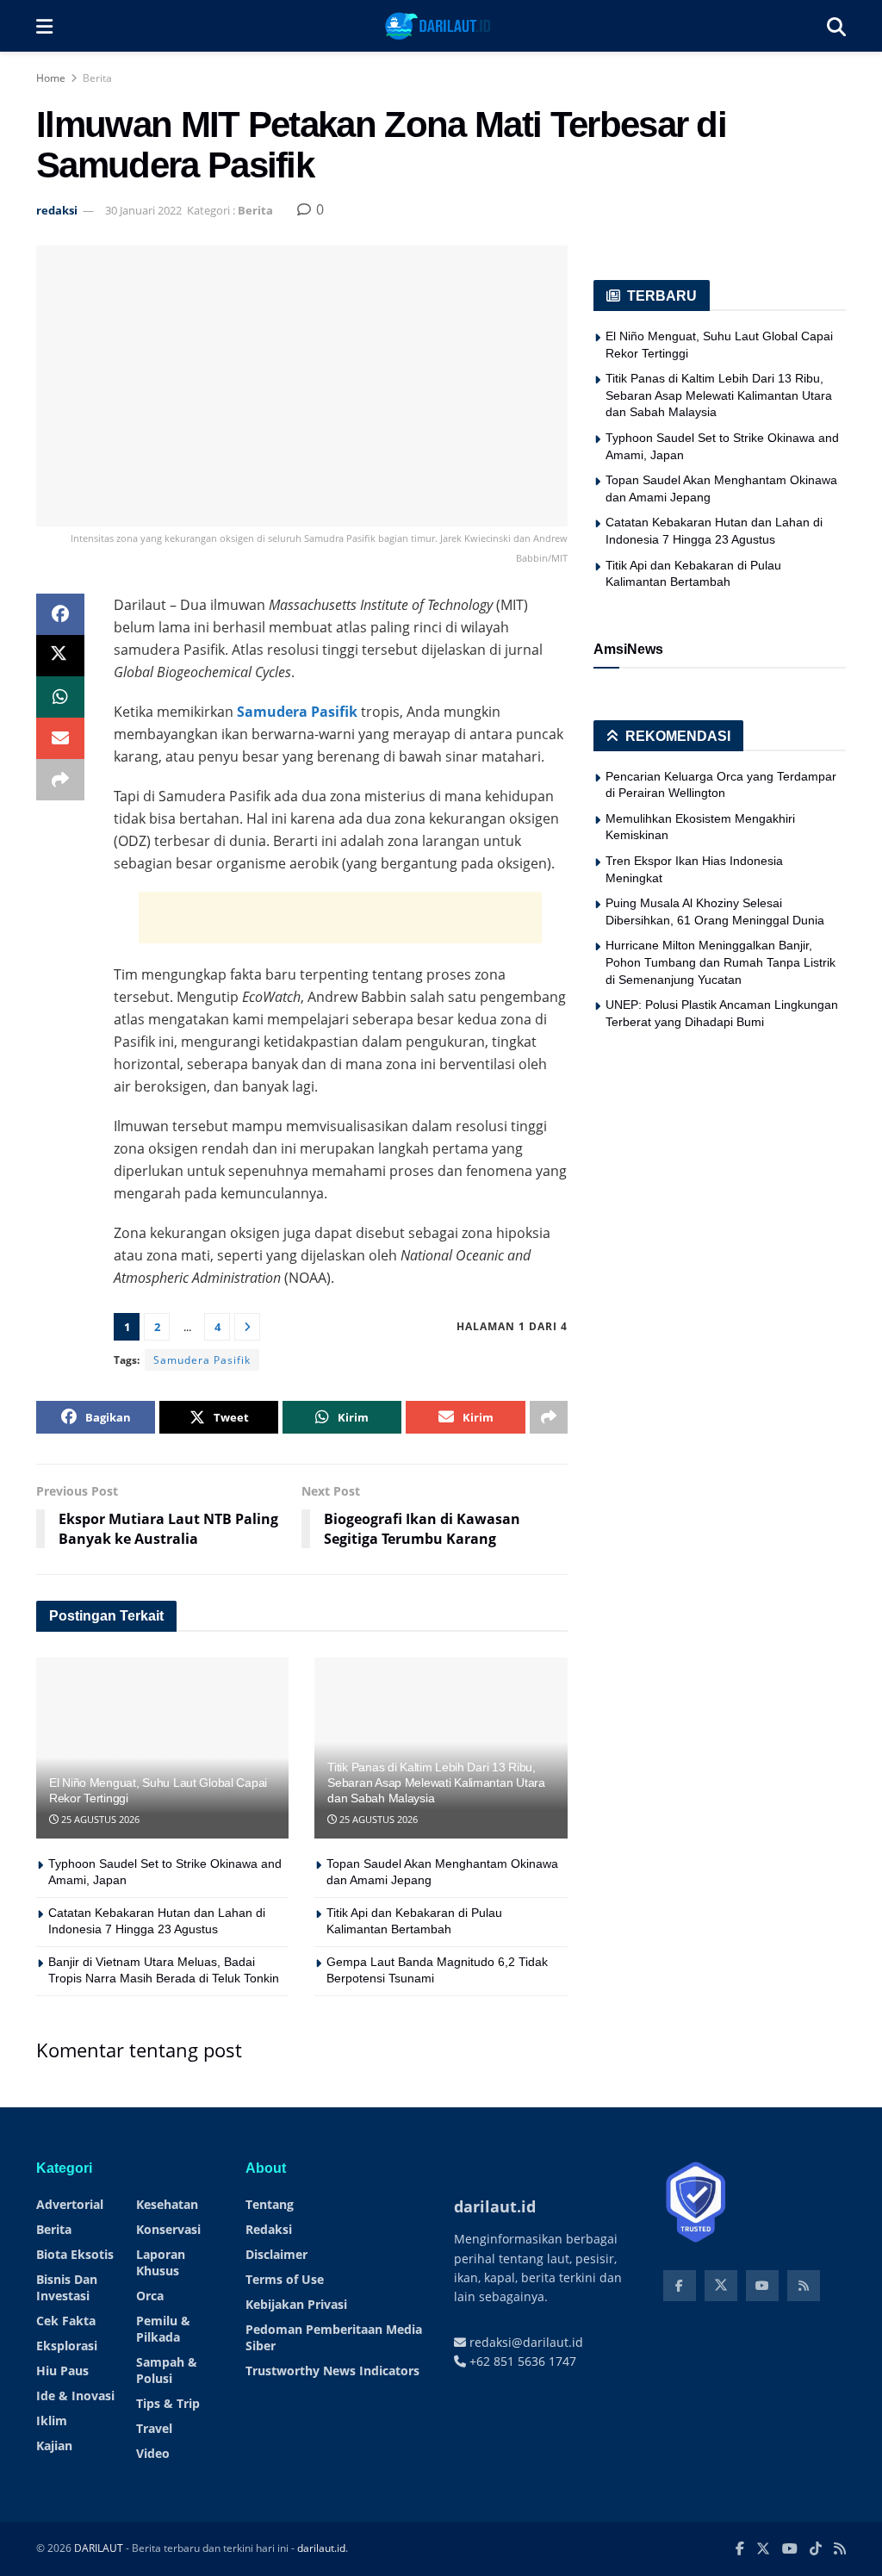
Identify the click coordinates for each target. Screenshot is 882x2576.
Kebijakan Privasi (296, 2304)
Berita (97, 78)
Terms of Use (285, 2279)
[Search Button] (836, 26)
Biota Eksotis (75, 2254)
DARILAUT (99, 2548)
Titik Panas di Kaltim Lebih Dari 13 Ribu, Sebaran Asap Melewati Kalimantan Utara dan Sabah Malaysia (436, 1783)
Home (51, 78)
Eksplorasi (67, 2346)
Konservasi (168, 2229)
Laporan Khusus (161, 2262)
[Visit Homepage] (440, 26)
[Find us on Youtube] (762, 2286)
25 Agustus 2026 (99, 1819)
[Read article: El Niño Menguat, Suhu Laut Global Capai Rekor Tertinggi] (162, 1748)
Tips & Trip (168, 2403)
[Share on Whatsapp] (60, 697)
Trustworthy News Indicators (332, 2371)
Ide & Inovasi (75, 2396)
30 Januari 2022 (143, 210)
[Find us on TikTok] (816, 2549)
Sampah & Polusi (167, 2370)
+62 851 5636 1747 (521, 2361)
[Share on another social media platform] (60, 780)
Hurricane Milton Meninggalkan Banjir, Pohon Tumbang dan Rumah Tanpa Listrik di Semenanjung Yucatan (721, 962)
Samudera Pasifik (297, 712)
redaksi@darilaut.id (525, 2342)
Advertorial (70, 2204)
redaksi (57, 210)
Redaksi (269, 2229)
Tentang (270, 2204)
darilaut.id (321, 2548)
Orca (150, 2296)
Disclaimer (276, 2254)
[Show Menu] (44, 26)
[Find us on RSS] (804, 2286)
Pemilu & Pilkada (163, 2329)
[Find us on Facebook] (680, 2286)
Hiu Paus (62, 2371)
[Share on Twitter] (60, 656)
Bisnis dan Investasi (67, 2287)
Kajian (54, 2445)
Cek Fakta (66, 2321)
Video (153, 2453)
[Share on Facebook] (60, 614)
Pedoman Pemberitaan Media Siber (334, 2337)
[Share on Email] (60, 738)
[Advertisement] (340, 918)
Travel (154, 2428)
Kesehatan (167, 2204)
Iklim (52, 2420)
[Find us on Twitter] (721, 2286)
